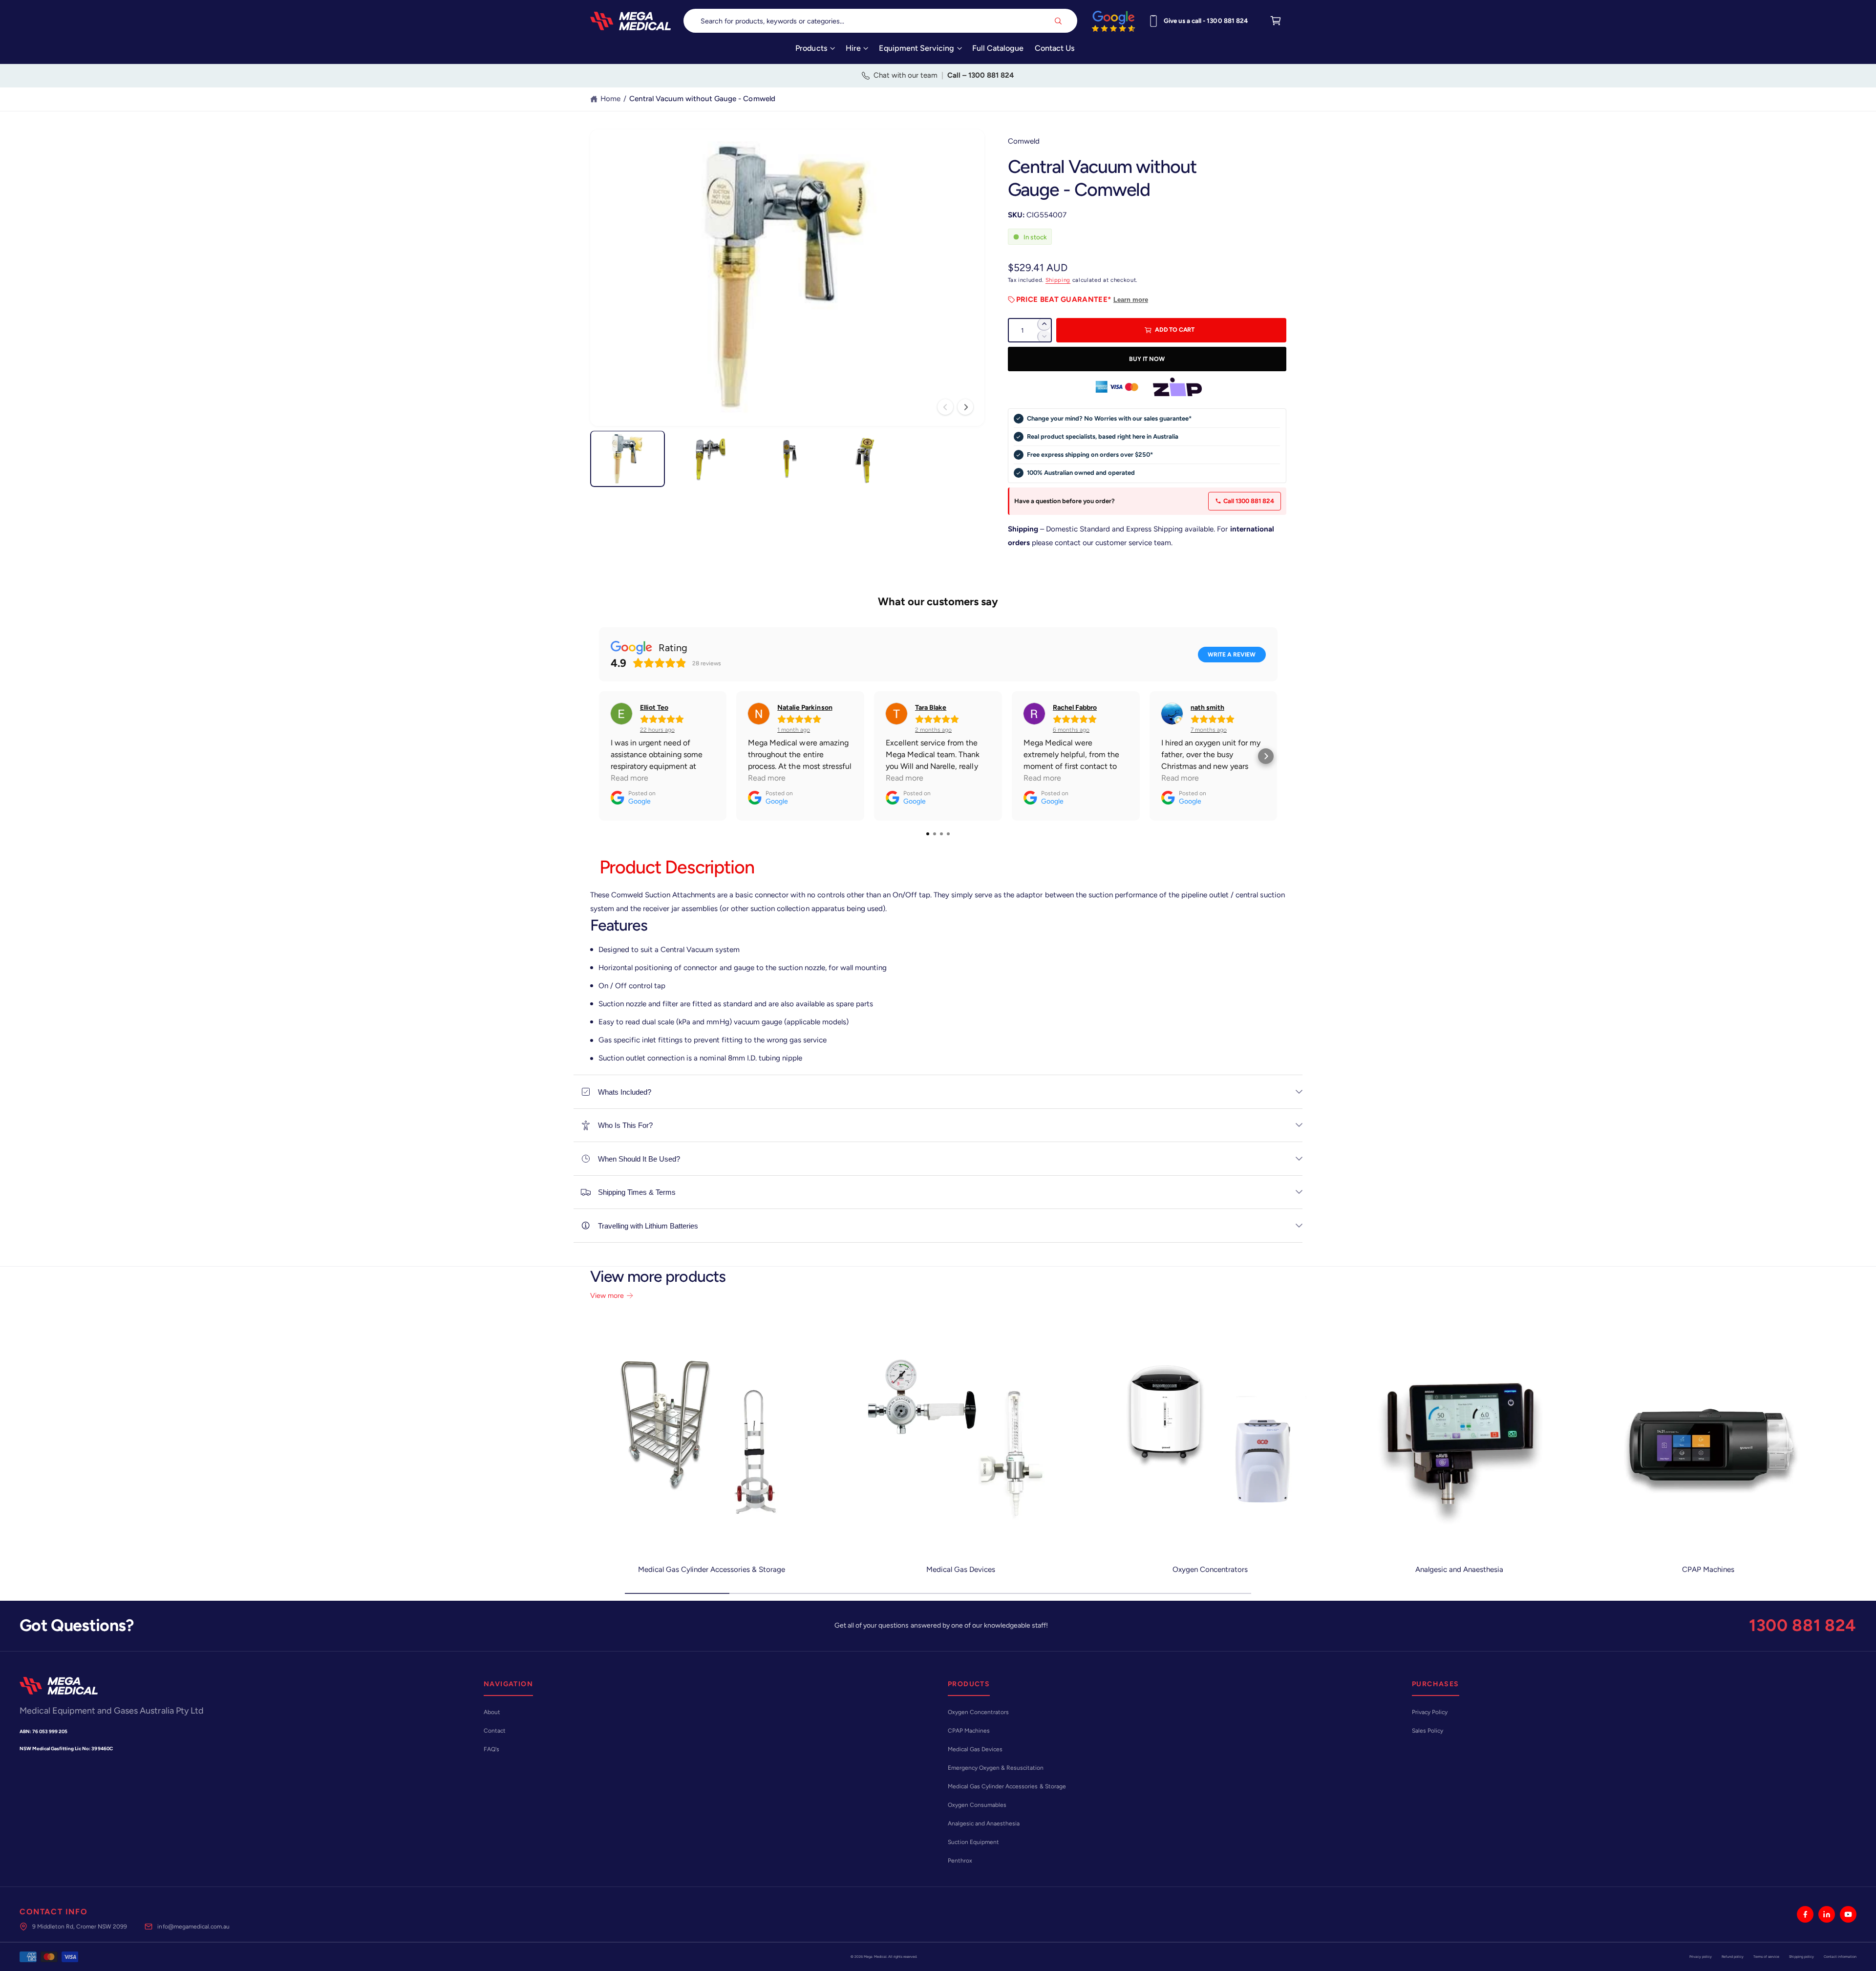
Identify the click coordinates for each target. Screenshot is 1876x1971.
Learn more (1131, 300)
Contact (495, 1731)
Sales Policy (1428, 1731)
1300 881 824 (1803, 1625)
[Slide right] (965, 407)
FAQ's (491, 1749)
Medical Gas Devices (961, 1569)
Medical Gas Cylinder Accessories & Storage (712, 1569)
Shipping (1058, 280)
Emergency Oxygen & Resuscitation (996, 1768)
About (492, 1712)
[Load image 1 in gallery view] (628, 459)
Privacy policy (1701, 1957)
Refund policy (1733, 1957)
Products (811, 48)
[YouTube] (1848, 1914)
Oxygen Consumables (977, 1805)
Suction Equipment (973, 1842)
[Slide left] (945, 407)
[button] (815, 52)
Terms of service (1766, 1957)
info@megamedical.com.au (193, 1927)
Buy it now (1147, 359)
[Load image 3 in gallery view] (787, 459)
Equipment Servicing (917, 48)
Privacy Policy (1430, 1712)
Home (610, 99)
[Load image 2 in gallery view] (707, 459)
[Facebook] (1805, 1914)
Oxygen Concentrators (1210, 1569)
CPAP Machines (1708, 1569)
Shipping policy (1801, 1957)
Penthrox (960, 1861)
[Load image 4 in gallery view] (867, 459)
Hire (853, 48)
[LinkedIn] (1827, 1914)
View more (607, 1295)
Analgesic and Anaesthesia (1459, 1569)
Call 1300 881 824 (1249, 501)
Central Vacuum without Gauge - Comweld (702, 99)
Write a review (1232, 655)
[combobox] (881, 21)
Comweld (1024, 141)
